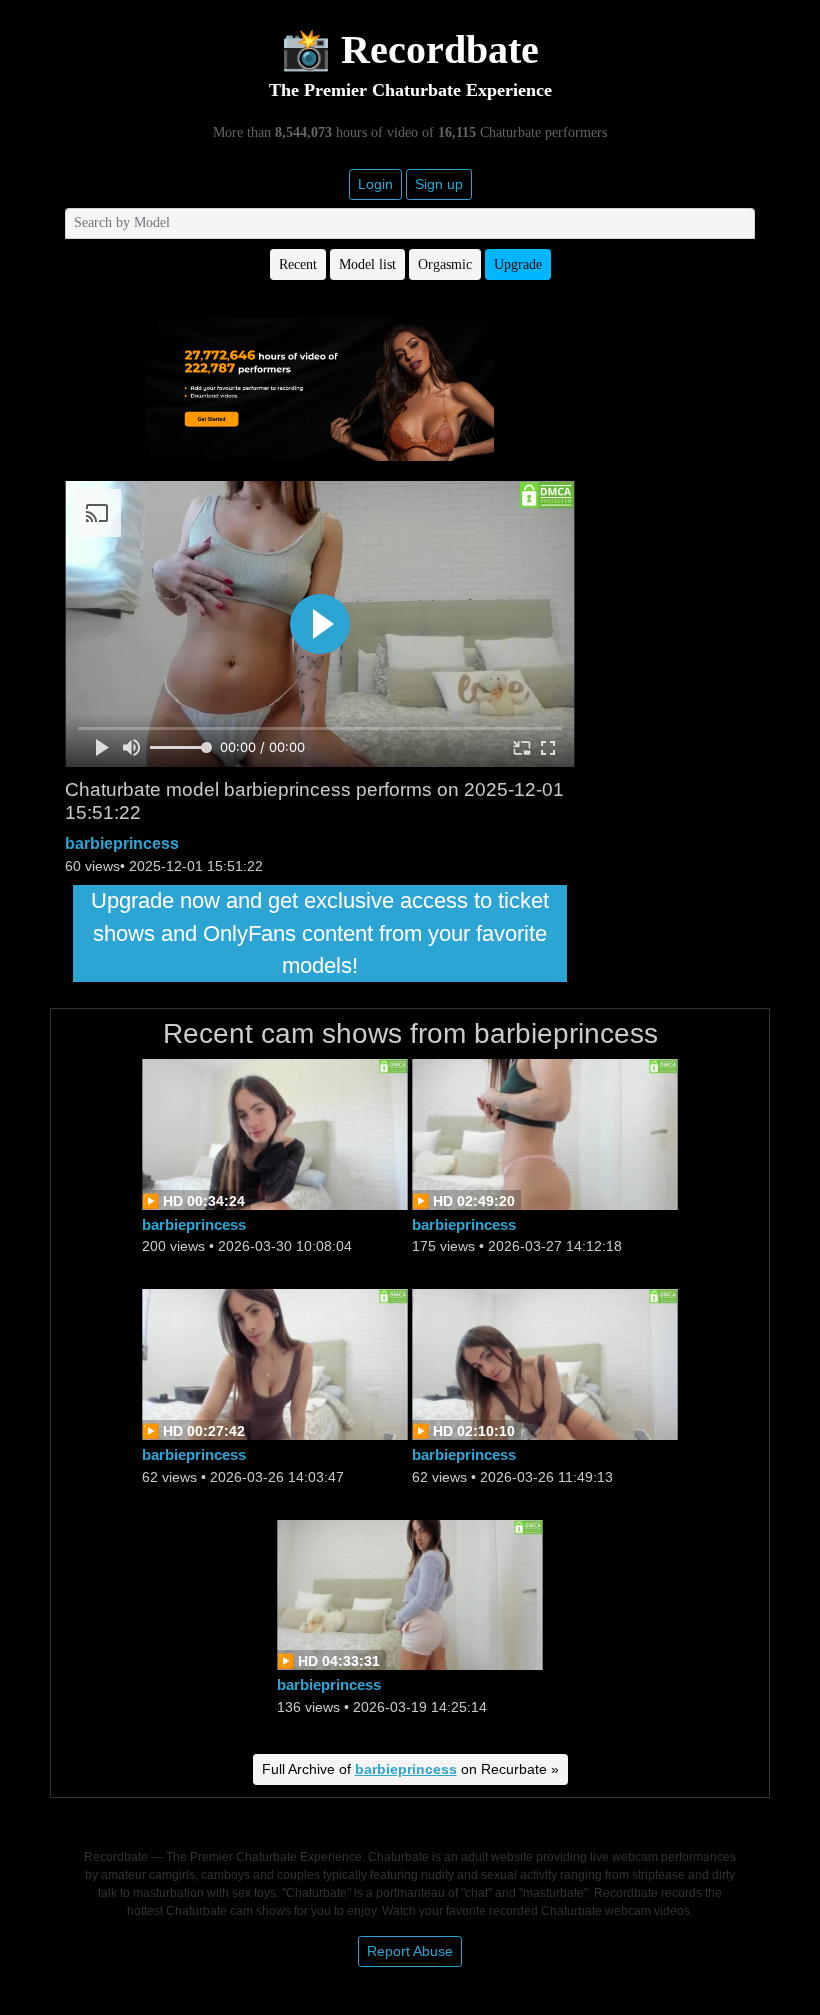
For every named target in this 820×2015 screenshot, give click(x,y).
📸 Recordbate (410, 49)
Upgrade (518, 264)
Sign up (439, 184)
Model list (367, 264)
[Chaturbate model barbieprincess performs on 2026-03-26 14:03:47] (275, 1363)
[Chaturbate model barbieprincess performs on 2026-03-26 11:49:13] (545, 1363)
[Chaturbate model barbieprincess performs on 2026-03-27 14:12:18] (545, 1132)
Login (375, 184)
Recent (298, 264)
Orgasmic (445, 264)
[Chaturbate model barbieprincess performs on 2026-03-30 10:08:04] (275, 1132)
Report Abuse (410, 1951)
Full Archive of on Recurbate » (410, 1769)
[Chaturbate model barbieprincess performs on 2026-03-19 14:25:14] (410, 1593)
